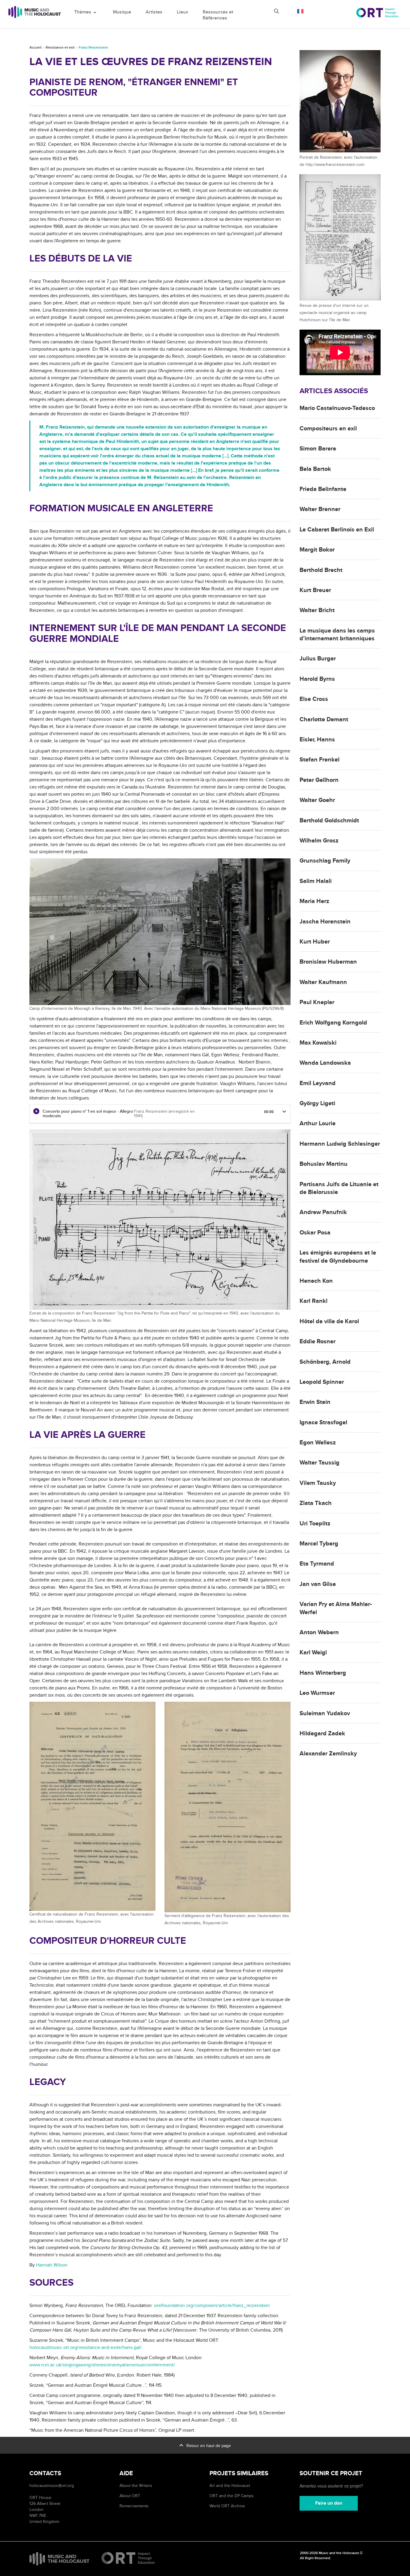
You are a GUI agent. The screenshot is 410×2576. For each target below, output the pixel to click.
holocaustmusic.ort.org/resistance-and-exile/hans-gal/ (86, 2347)
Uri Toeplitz (315, 1524)
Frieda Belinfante (323, 489)
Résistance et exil (60, 48)
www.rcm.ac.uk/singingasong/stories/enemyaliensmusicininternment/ (102, 2365)
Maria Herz (314, 901)
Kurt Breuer (315, 590)
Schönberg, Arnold (325, 1362)
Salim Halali (316, 881)
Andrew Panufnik (323, 1212)
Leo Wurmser (317, 1693)
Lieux (182, 12)
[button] (284, 1111)
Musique (122, 12)
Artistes (154, 12)
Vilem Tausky (318, 1483)
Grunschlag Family (325, 861)
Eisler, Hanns (317, 740)
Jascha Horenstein (325, 922)
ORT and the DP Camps (232, 2496)
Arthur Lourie (318, 1123)
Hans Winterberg (323, 1673)
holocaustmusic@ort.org (52, 2486)
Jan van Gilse (318, 1584)
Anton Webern (319, 1632)
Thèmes (86, 12)
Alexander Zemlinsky (328, 1754)
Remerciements (134, 2506)
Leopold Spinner (322, 1382)
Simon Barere (318, 449)
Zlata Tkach (316, 1503)
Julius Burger (318, 659)
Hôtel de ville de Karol (329, 1321)
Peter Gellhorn (319, 780)
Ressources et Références (218, 15)
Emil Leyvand (318, 1083)
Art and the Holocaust (230, 2486)
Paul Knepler (317, 1002)
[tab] (160, 1114)
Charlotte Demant (324, 720)
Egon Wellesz (318, 1443)
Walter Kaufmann (323, 982)
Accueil (35, 48)
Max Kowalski (318, 1043)
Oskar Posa (315, 1233)
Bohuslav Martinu (324, 1164)
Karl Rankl (314, 1301)
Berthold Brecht (321, 570)
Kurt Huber (315, 942)
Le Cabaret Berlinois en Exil (337, 530)
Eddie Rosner (318, 1342)
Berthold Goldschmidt (329, 821)
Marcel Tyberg (319, 1544)
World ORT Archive (227, 2506)
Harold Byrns (317, 679)
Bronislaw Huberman (328, 962)
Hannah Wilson (52, 2265)
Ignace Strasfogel (323, 1423)
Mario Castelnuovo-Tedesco (337, 408)
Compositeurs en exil (328, 429)
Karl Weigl (313, 1653)
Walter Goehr (317, 800)
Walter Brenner (320, 509)
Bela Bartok (315, 469)
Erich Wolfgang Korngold (333, 1023)
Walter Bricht (317, 610)
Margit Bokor (317, 550)
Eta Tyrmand (317, 1564)
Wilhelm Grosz (319, 841)
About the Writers (136, 2486)
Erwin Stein (315, 1402)
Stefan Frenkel (320, 760)
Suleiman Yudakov (325, 1713)
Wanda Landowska (325, 1063)
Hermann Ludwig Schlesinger (340, 1144)
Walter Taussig (320, 1463)
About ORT (130, 2496)
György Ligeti (317, 1103)
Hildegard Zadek (322, 1734)
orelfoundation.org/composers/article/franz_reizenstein (212, 2305)
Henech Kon (316, 1281)
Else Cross (314, 699)
